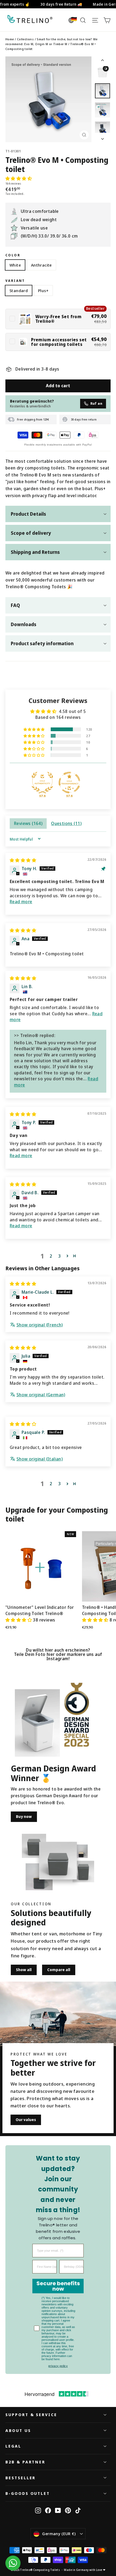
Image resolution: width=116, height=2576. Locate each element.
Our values (26, 2120)
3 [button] (59, 1256)
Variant (15, 281)
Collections (25, 39)
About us (18, 2430)
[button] (19, 178)
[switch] (58, 319)
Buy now (24, 1816)
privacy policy (58, 2366)
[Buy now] (37, 1723)
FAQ (15, 605)
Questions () (66, 823)
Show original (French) (40, 1325)
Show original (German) (41, 1395)
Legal (13, 2446)
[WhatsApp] (13, 2563)
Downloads (24, 624)
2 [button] (51, 1256)
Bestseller (21, 2478)
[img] (23, 860)
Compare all (59, 1970)
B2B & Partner (25, 2462)
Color (13, 255)
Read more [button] (21, 902)
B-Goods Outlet (28, 2493)
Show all (24, 1970)
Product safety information (42, 643)
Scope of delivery (31, 533)
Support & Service (31, 2414)
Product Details (28, 514)
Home (10, 39)
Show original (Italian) (40, 1459)
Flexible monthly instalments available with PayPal (58, 445)
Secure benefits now (58, 2286)
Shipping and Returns (35, 552)
